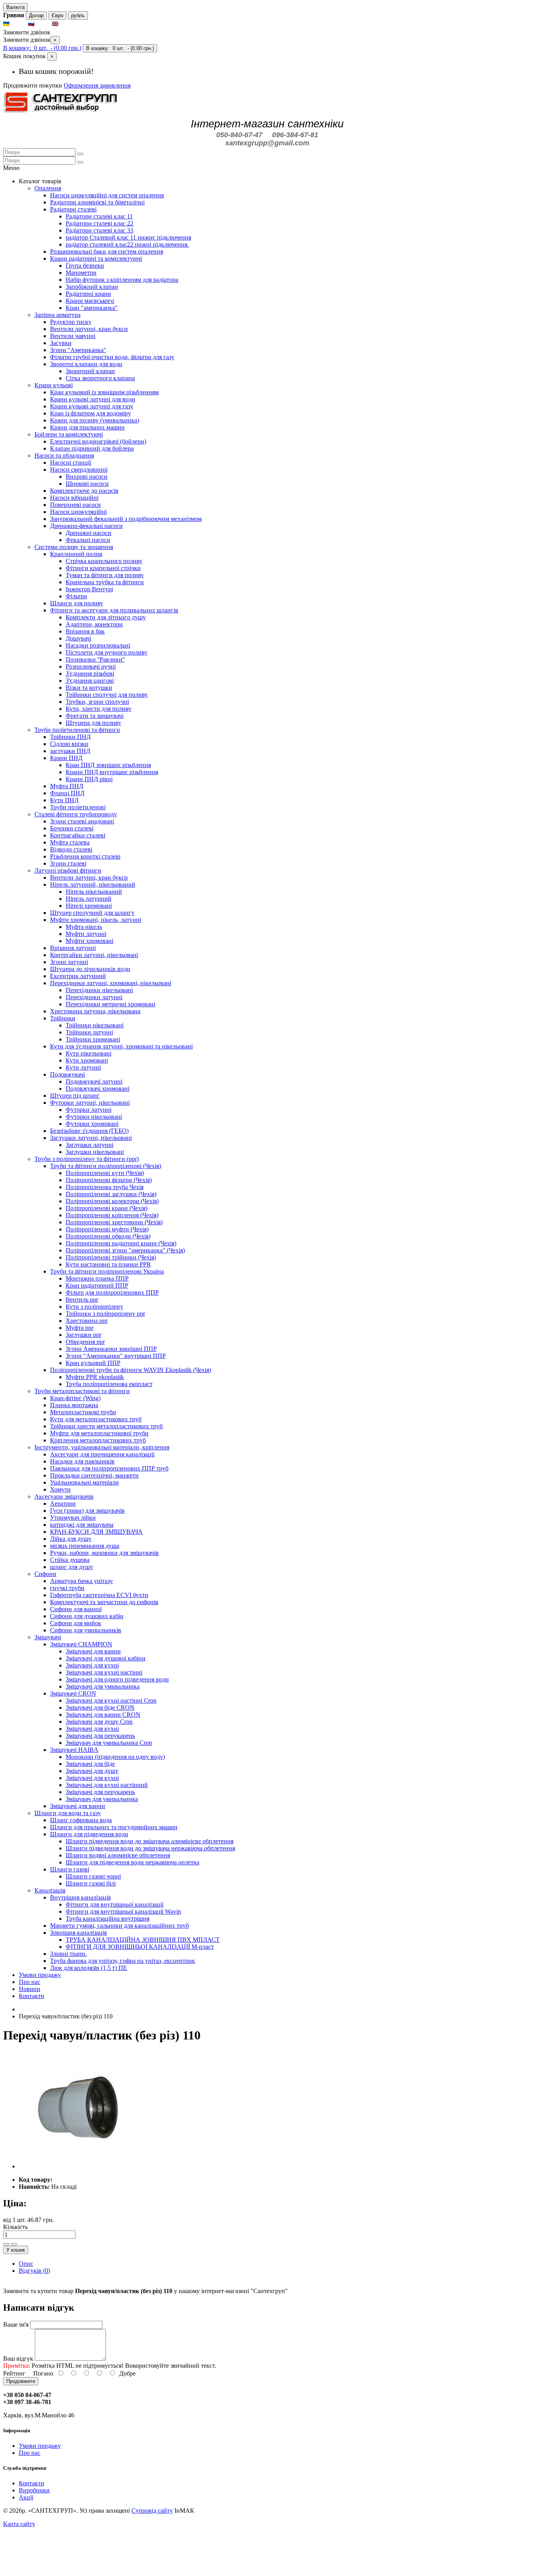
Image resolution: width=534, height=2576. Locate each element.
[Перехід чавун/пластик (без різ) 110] (77, 2166)
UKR (18, 24)
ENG (67, 24)
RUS (43, 24)
